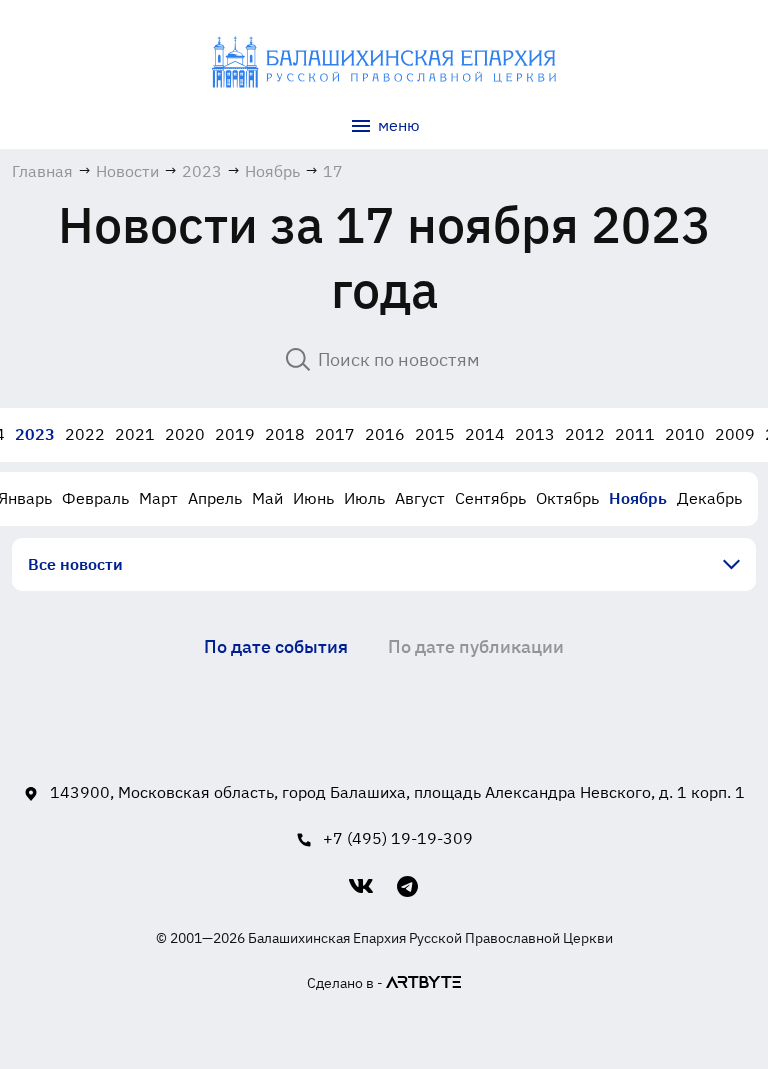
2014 (485, 434)
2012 (585, 434)
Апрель (215, 498)
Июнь (313, 498)
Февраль (95, 498)
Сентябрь (490, 498)
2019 (235, 434)
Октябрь (567, 498)
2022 (85, 434)
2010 (685, 434)
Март (158, 498)
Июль (364, 498)
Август (420, 498)
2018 (285, 434)
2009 (735, 434)
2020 (185, 434)
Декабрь (709, 498)
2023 (35, 434)
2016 (385, 434)
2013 (535, 434)
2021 (135, 434)
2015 (435, 434)
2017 (335, 434)
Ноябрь (638, 498)
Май (267, 498)
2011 (635, 434)
